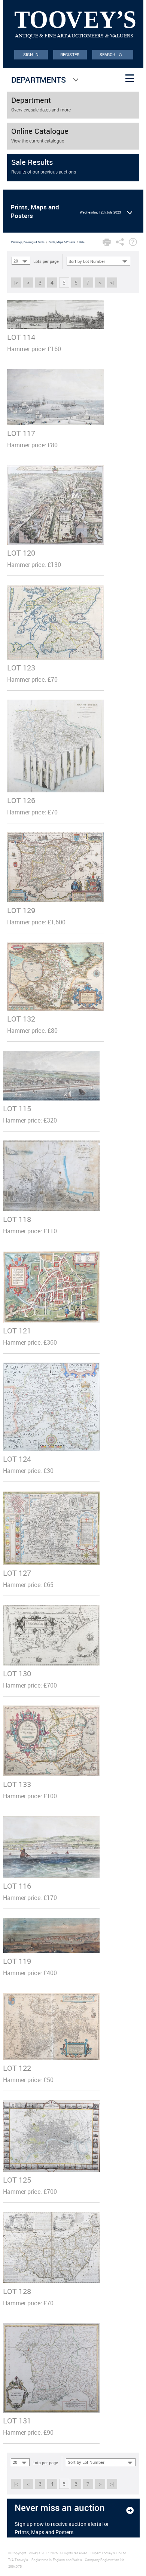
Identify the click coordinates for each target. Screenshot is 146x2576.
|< (16, 283)
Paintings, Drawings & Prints (28, 242)
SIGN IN (31, 54)
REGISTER (70, 54)
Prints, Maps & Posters (62, 242)
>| (112, 283)
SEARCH (111, 54)
